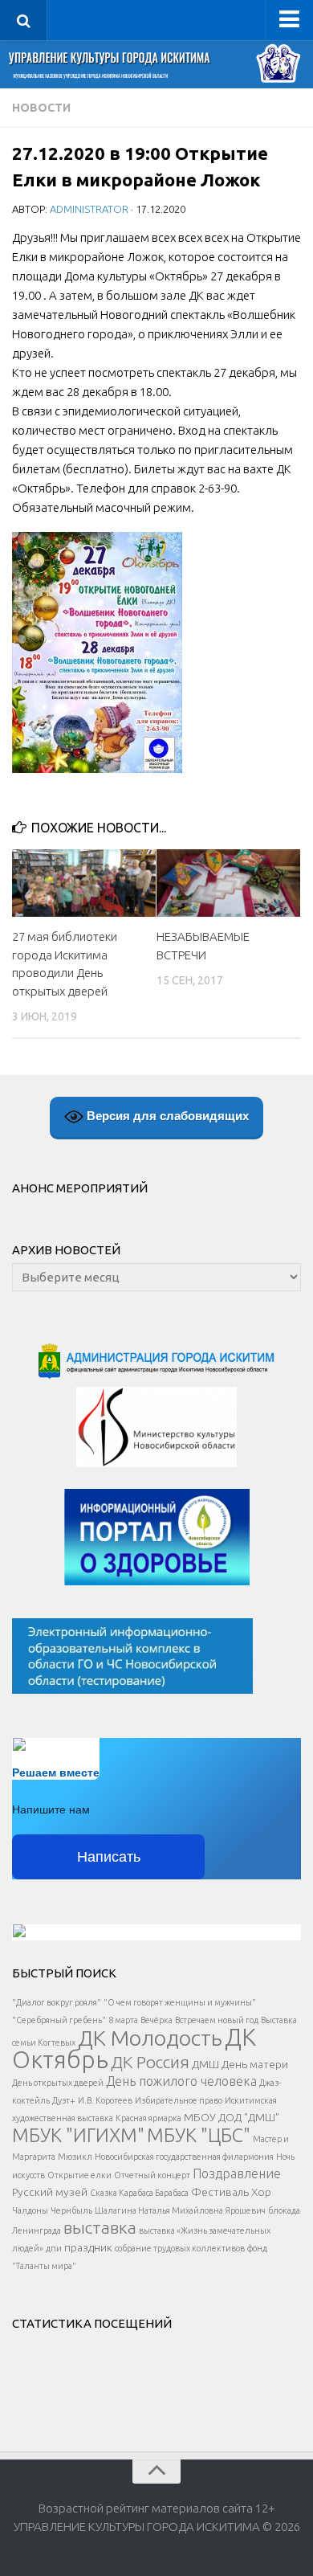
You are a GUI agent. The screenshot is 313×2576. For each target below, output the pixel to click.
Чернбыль (71, 2210)
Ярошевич (246, 2210)
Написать (109, 1857)
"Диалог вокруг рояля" (57, 2002)
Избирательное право (179, 2100)
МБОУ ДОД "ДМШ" (232, 2117)
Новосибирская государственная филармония (184, 2157)
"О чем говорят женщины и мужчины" (180, 2002)
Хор (261, 2192)
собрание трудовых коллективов (180, 2248)
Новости (41, 108)
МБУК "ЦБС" (199, 2135)
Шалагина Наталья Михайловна (159, 2210)
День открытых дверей (58, 2083)
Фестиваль (220, 2192)
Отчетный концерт (152, 2175)
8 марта (123, 2020)
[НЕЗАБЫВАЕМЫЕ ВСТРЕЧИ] (228, 883)
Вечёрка (156, 2020)
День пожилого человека (181, 2081)
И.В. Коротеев (105, 2100)
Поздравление (237, 2173)
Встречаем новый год (217, 2020)
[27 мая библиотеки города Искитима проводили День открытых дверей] (84, 883)
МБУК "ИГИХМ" (78, 2135)
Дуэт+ (64, 2100)
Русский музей (50, 2192)
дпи (54, 2248)
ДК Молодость (150, 2038)
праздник (88, 2247)
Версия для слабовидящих (166, 1115)
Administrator (89, 209)
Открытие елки (79, 2175)
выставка (100, 2227)
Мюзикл (75, 2157)
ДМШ (205, 2064)
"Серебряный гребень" (59, 2020)
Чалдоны (30, 2210)
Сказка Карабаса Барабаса (139, 2193)
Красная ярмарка (148, 2118)
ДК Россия (150, 2062)
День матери (255, 2064)
